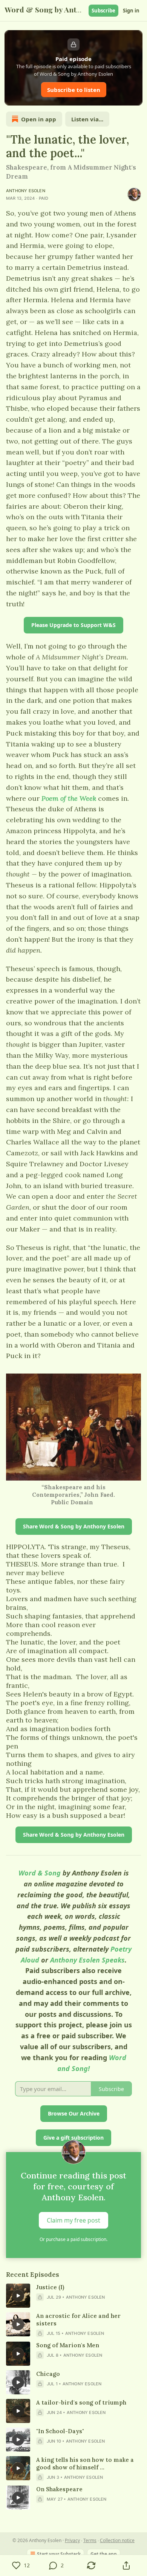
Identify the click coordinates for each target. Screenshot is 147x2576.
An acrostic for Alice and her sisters (78, 2320)
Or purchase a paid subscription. (73, 2239)
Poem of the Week (69, 798)
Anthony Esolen (26, 191)
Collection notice (117, 2540)
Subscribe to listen (74, 90)
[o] (18, 2296)
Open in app (39, 119)
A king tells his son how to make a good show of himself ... (85, 2464)
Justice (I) (50, 2287)
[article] (73, 2296)
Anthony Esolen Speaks (87, 1960)
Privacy (72, 2540)
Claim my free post (73, 2220)
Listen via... (87, 119)
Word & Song (40, 1873)
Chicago (48, 2374)
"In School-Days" (60, 2431)
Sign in (131, 11)
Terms (90, 2540)
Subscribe (103, 11)
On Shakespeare (59, 2489)
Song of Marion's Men (68, 2345)
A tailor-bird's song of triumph (81, 2402)
